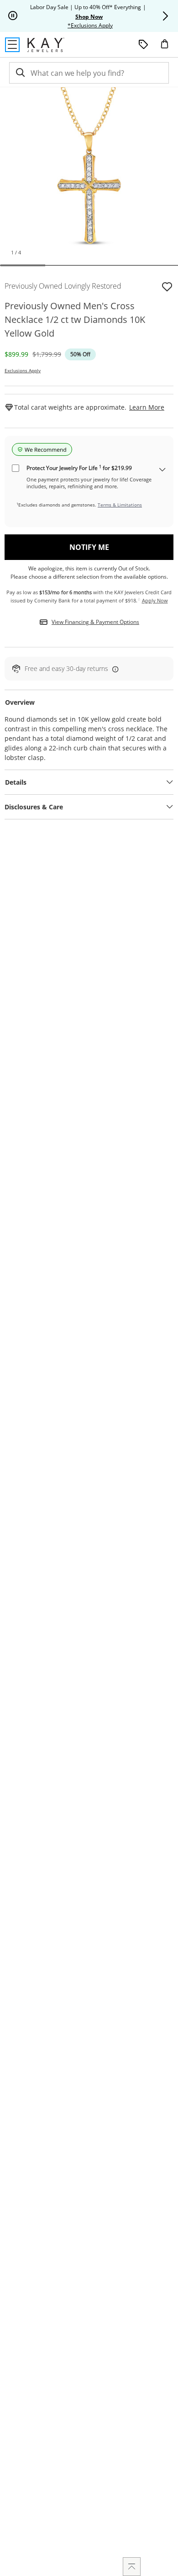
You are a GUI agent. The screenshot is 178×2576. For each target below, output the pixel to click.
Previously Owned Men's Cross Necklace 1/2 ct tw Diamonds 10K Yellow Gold (75, 319)
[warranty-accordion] (162, 470)
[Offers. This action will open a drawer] (143, 45)
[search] (20, 73)
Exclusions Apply (23, 370)
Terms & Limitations (120, 505)
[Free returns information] (114, 669)
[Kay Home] (46, 45)
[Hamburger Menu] (12, 45)
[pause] (13, 16)
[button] (165, 16)
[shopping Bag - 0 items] (168, 48)
